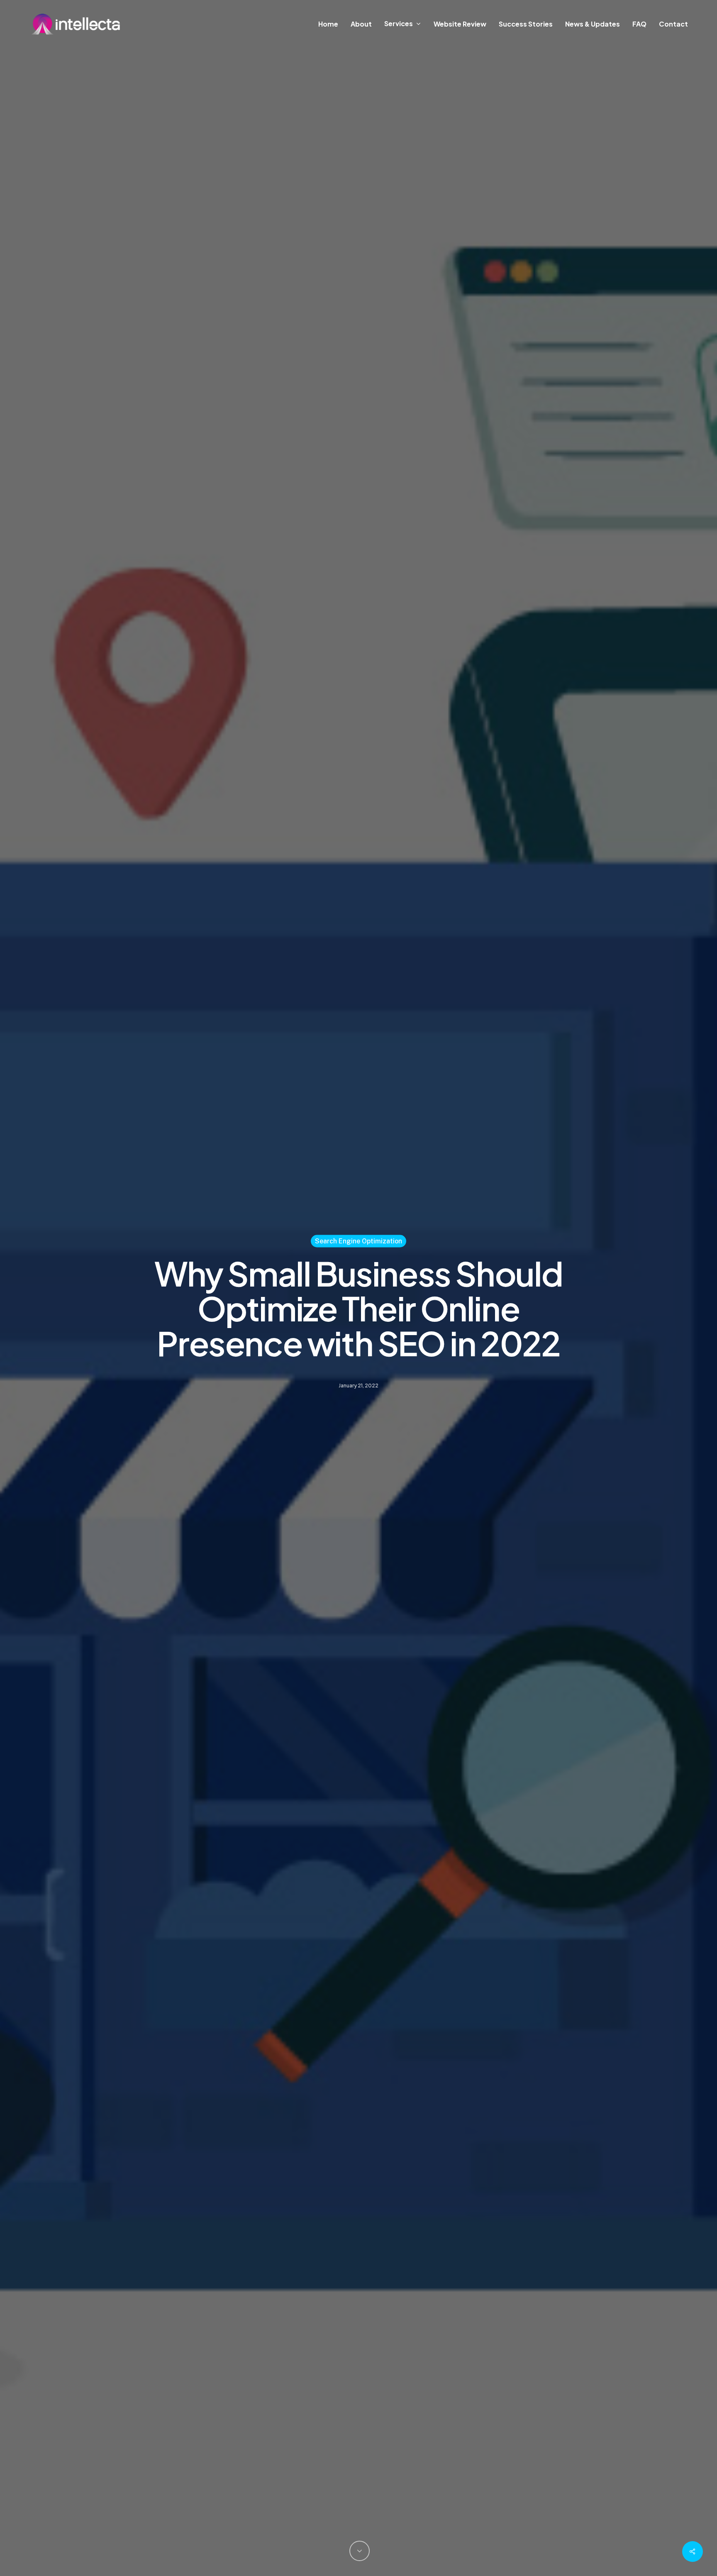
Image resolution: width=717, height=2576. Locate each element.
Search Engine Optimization (358, 1241)
